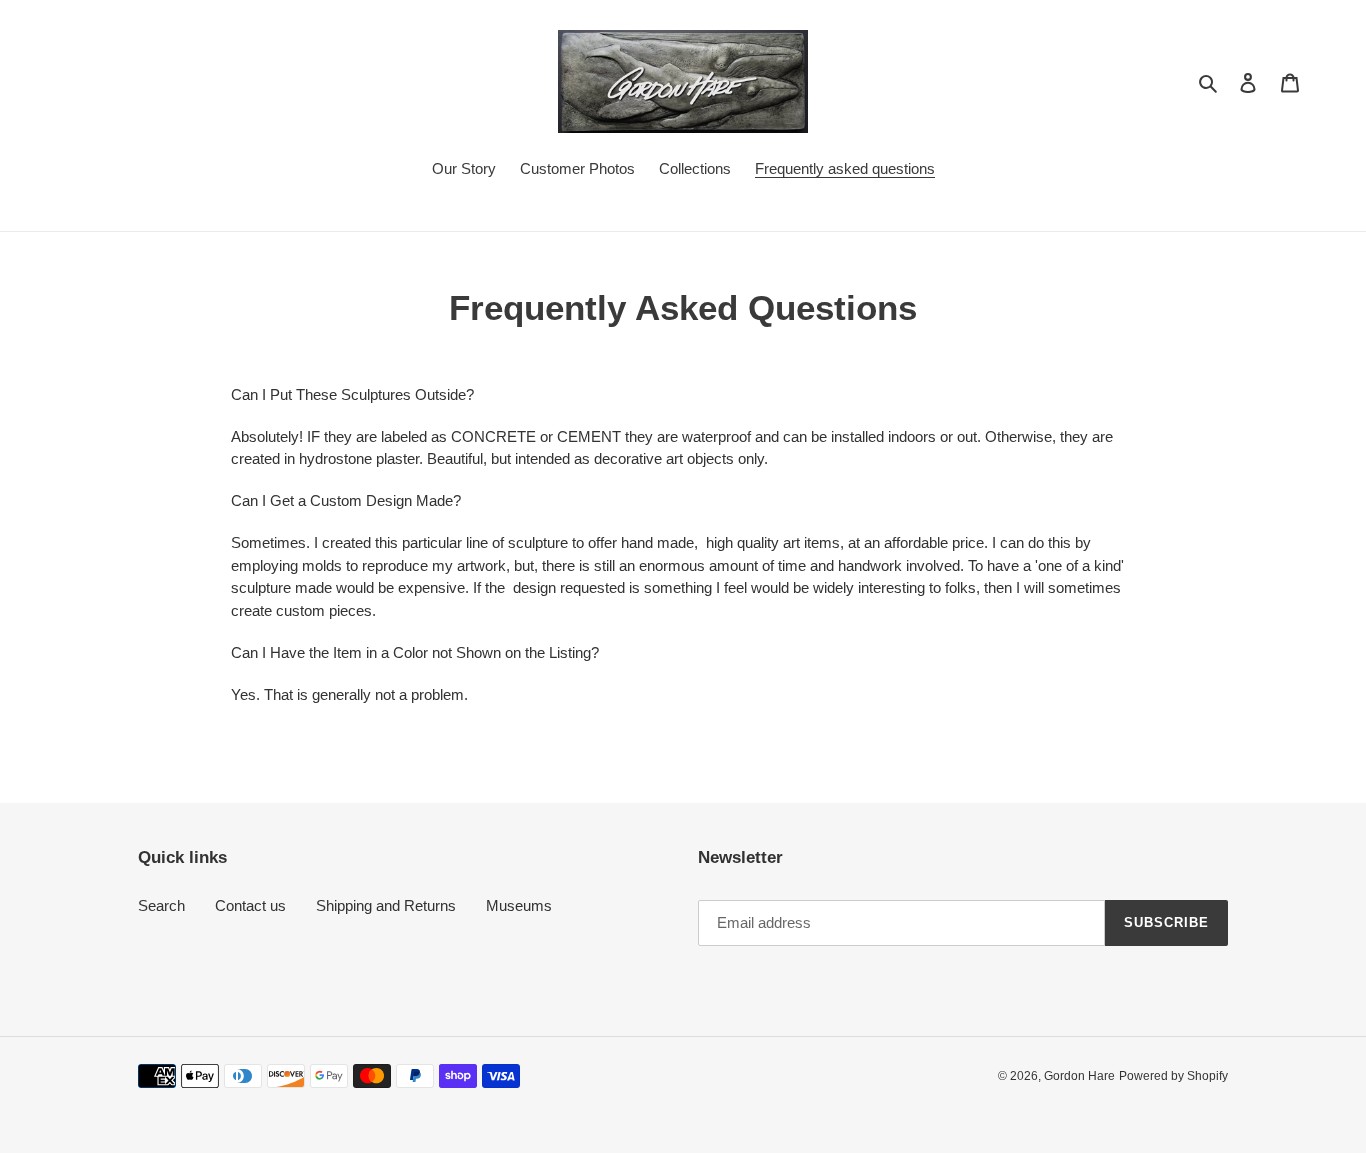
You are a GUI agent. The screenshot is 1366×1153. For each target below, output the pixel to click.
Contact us (250, 905)
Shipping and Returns (386, 905)
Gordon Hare (1079, 1076)
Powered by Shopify (1173, 1076)
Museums (519, 905)
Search (161, 905)
